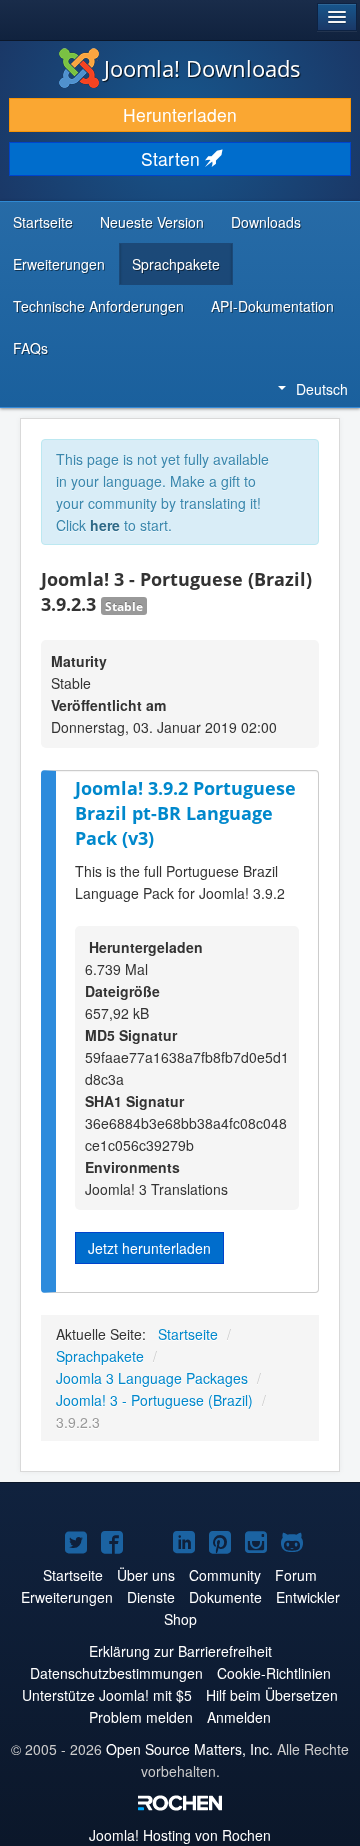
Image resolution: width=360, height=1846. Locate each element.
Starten (173, 158)
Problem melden (141, 1717)
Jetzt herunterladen (149, 1248)
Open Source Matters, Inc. (189, 1749)
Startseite (43, 222)
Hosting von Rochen (180, 1835)
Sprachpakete (176, 264)
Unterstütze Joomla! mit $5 (107, 1695)
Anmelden (239, 1717)
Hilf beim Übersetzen (272, 1695)
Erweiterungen (59, 264)
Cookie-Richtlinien (274, 1673)
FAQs (30, 348)
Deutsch (322, 389)
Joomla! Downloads (202, 68)
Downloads (266, 222)
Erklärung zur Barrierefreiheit (180, 1651)
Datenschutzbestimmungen (116, 1673)
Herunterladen (180, 114)
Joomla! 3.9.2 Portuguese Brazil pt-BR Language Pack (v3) (185, 812)
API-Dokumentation (272, 306)
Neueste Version (152, 222)
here (105, 525)
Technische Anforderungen (98, 306)
